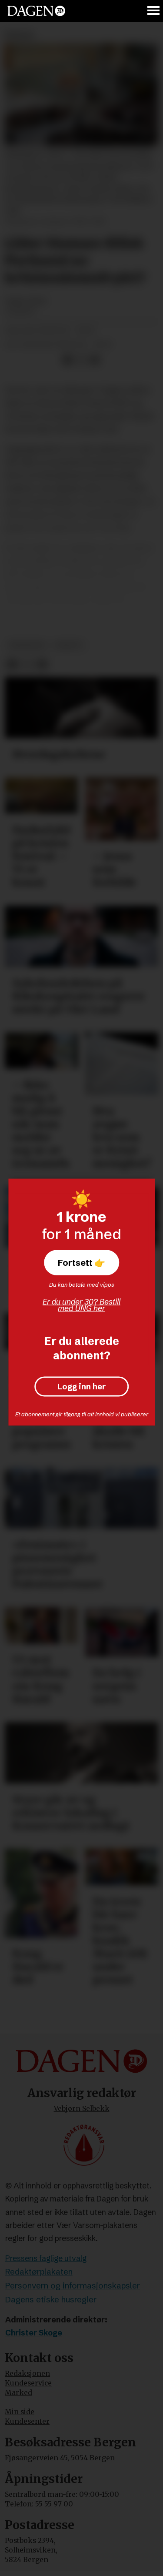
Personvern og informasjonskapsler (73, 2286)
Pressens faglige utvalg (46, 2258)
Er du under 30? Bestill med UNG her (81, 1305)
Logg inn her (81, 1387)
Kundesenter (27, 2421)
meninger (27, 645)
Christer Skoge (34, 2333)
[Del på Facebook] (67, 360)
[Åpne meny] (154, 11)
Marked (18, 2393)
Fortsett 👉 (81, 1263)
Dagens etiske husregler (51, 2300)
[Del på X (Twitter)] (81, 360)
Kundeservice (28, 2383)
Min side (20, 2412)
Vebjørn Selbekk (82, 2109)
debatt (69, 645)
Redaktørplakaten (39, 2272)
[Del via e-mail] (95, 360)
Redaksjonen (27, 2374)
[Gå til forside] (36, 11)
